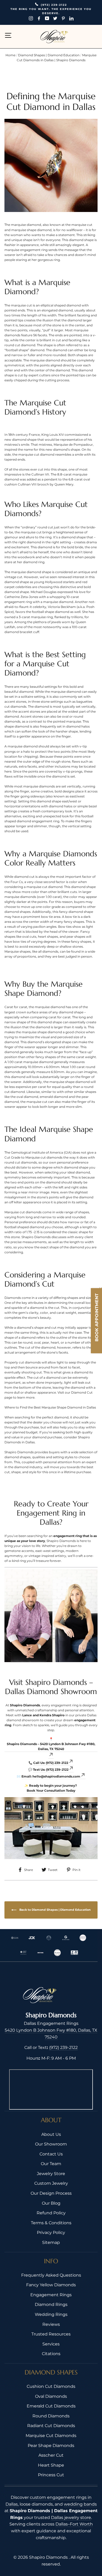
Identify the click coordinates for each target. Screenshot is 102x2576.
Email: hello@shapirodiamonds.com (51, 1776)
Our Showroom (51, 2144)
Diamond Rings (51, 2304)
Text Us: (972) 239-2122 (51, 1770)
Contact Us (51, 2154)
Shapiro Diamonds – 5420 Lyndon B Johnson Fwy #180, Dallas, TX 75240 (51, 1746)
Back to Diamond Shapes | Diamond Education (55, 1910)
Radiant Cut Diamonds (51, 2426)
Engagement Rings (51, 2295)
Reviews (51, 2324)
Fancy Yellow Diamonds (51, 2285)
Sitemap (51, 2242)
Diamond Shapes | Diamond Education (49, 55)
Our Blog (51, 2203)
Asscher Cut (51, 2455)
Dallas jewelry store (71, 2518)
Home (11, 55)
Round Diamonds (51, 2416)
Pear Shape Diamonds (51, 2446)
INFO (51, 2261)
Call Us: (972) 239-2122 (51, 1763)
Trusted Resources (51, 2334)
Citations (51, 2354)
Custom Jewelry (51, 2183)
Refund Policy (51, 2213)
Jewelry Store (51, 2174)
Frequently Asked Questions (51, 2275)
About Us (51, 2134)
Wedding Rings (51, 2314)
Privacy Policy (51, 2233)
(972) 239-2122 (63, 2047)
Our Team (51, 2164)
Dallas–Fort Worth (74, 2524)
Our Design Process (51, 2193)
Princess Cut (51, 2475)
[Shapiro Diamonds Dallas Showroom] (51, 1828)
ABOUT (51, 2120)
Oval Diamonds (51, 2396)
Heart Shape (51, 2465)
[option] (51, 12)
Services (51, 2344)
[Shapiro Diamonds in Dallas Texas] (51, 1616)
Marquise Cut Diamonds (51, 2436)
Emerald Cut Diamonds (51, 2406)
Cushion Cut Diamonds (51, 2386)
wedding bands (80, 2504)
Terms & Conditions (51, 2223)
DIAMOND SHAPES (51, 2372)
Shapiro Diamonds (49, 2557)
